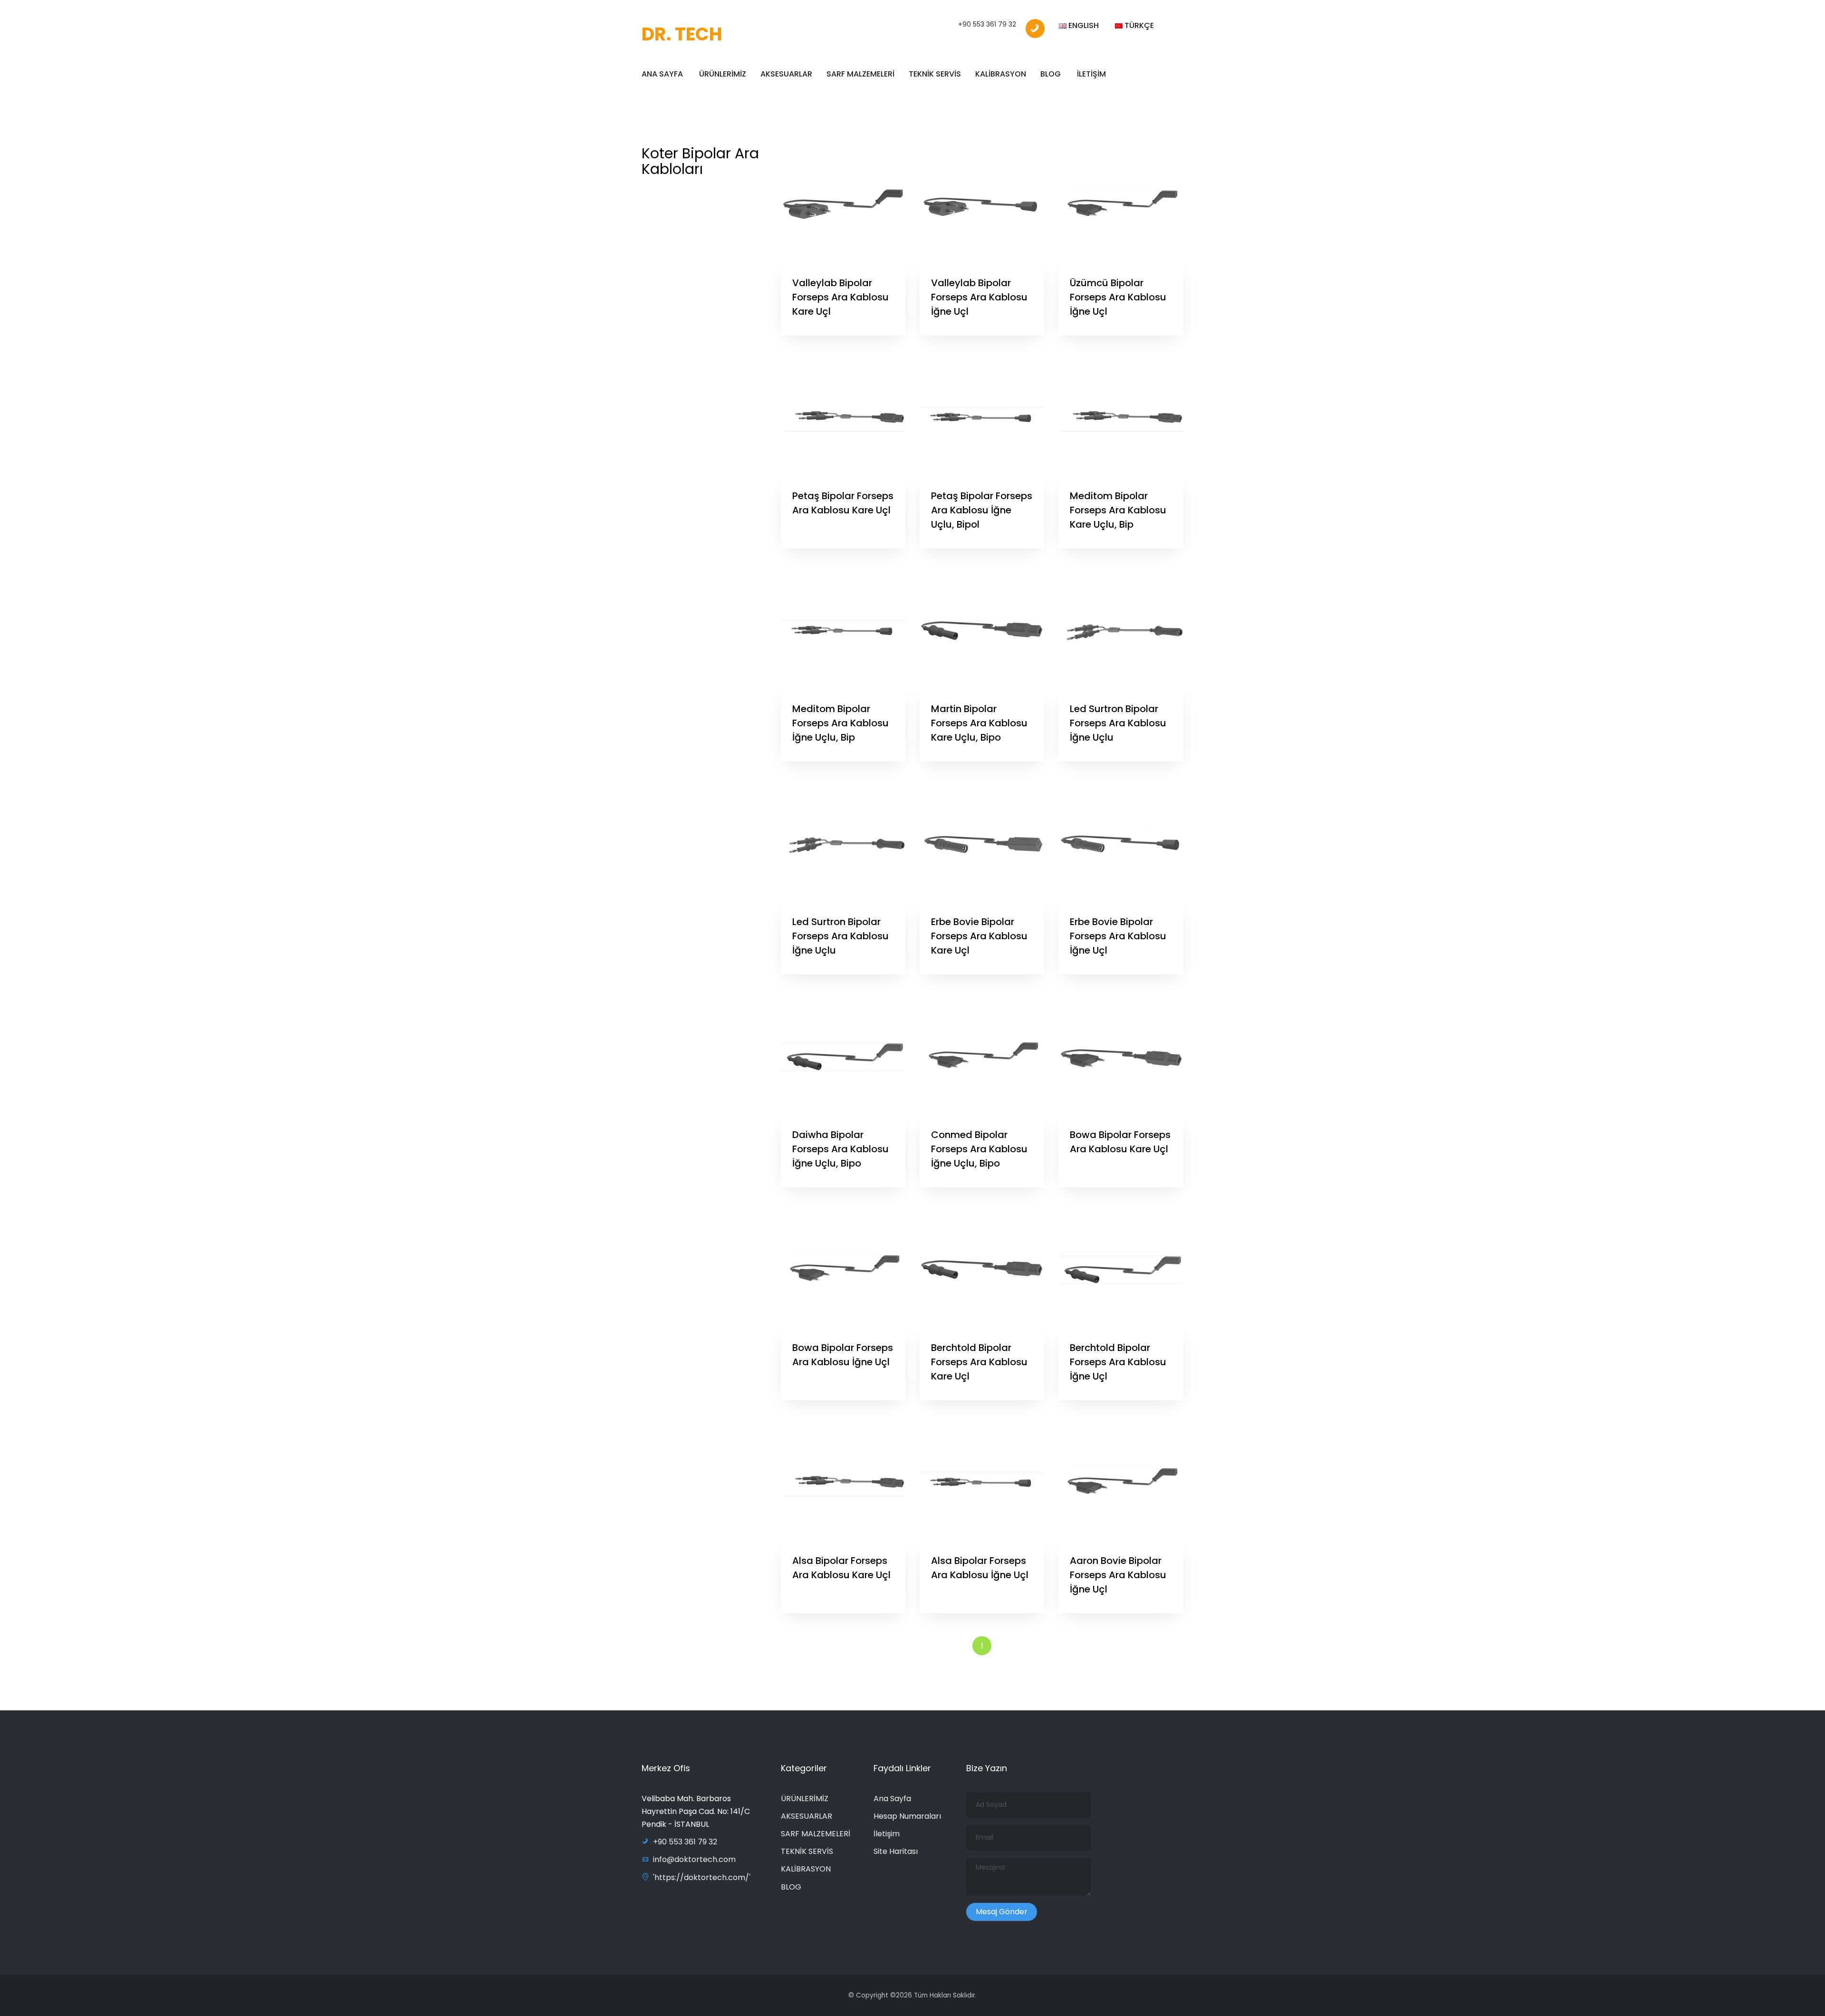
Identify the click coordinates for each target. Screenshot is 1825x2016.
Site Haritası (896, 1851)
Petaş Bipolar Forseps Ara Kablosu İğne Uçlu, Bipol (982, 510)
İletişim (887, 1834)
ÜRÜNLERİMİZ (723, 74)
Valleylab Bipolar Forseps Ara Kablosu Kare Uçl (840, 297)
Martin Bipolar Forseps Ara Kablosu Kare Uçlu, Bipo (979, 723)
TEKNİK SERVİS (935, 74)
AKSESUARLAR (786, 74)
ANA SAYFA (662, 74)
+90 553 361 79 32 (987, 24)
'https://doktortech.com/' (702, 1877)
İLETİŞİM (1091, 74)
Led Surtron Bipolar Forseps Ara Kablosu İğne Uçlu (1118, 723)
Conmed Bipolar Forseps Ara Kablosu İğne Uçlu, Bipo (979, 1149)
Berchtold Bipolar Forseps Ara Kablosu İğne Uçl (1118, 1362)
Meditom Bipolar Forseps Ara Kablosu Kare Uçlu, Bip (1118, 510)
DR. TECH (682, 34)
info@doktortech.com (694, 1859)
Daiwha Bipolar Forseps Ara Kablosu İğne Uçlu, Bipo (840, 1149)
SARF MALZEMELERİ (860, 74)
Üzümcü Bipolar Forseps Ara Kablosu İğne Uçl (1118, 297)
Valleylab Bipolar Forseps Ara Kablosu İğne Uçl (979, 297)
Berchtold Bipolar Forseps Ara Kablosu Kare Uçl (979, 1362)
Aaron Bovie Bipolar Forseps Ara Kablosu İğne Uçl (1118, 1575)
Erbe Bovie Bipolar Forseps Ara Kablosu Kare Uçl (979, 936)
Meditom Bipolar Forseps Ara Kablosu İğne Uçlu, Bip (840, 723)
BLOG (1051, 74)
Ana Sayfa (892, 1799)
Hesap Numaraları (907, 1816)
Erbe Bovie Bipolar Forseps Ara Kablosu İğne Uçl (1118, 936)
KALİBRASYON (1001, 74)
